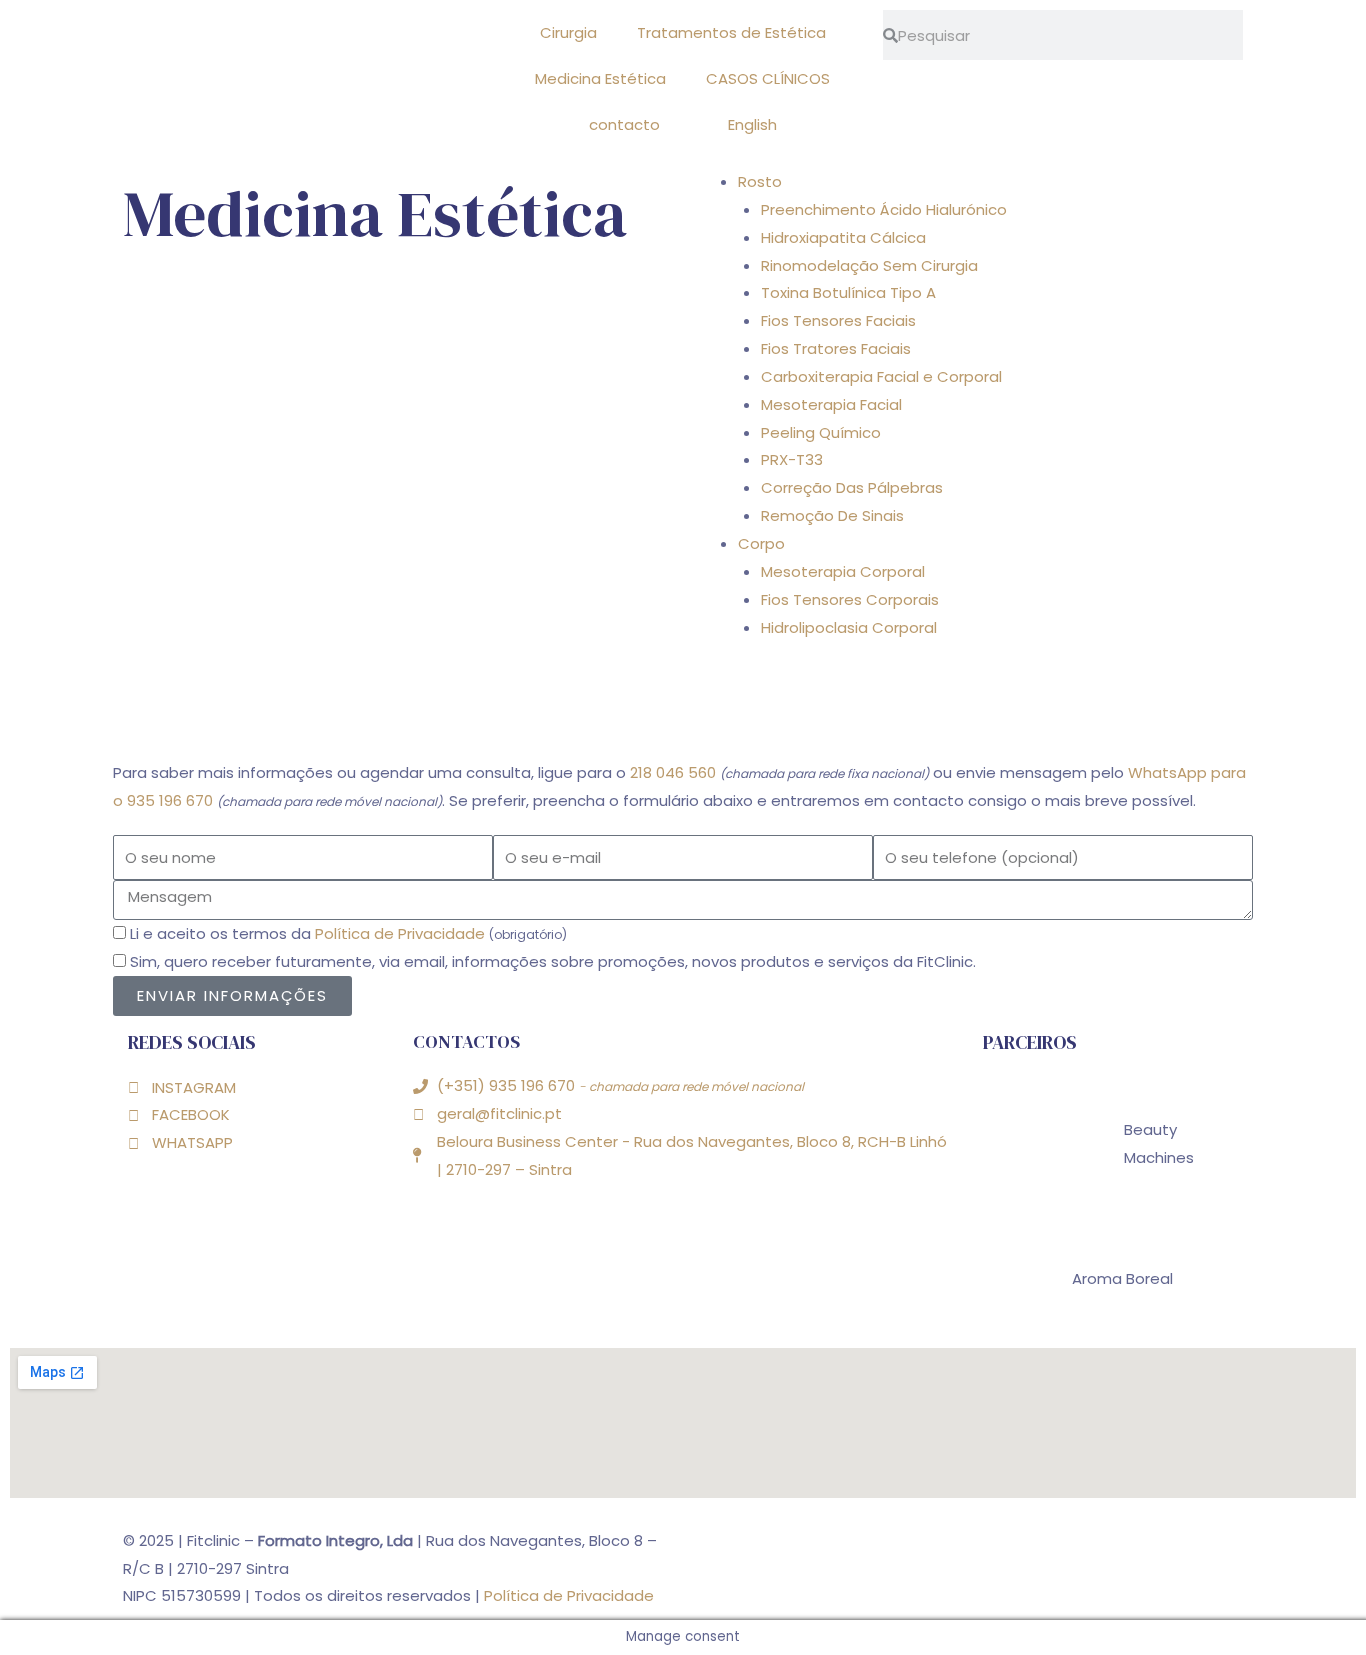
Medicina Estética (600, 78)
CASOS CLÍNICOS (768, 78)
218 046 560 (673, 772)
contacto (624, 124)
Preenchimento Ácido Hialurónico (884, 209)
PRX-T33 (792, 459)
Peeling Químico (821, 432)
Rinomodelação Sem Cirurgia (869, 265)
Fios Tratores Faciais (836, 348)
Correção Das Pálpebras (852, 487)
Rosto (760, 181)
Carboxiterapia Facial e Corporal (881, 376)
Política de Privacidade (400, 933)
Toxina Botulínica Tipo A (848, 292)
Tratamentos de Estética (731, 32)
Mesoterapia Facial (831, 404)
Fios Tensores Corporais (850, 599)
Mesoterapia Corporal (843, 571)
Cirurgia (568, 32)
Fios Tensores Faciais (838, 320)
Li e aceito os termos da (348, 933)
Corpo (761, 543)
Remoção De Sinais (832, 515)
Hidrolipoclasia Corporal (849, 627)
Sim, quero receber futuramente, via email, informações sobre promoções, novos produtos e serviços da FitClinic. (553, 961)
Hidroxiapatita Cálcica (843, 237)
